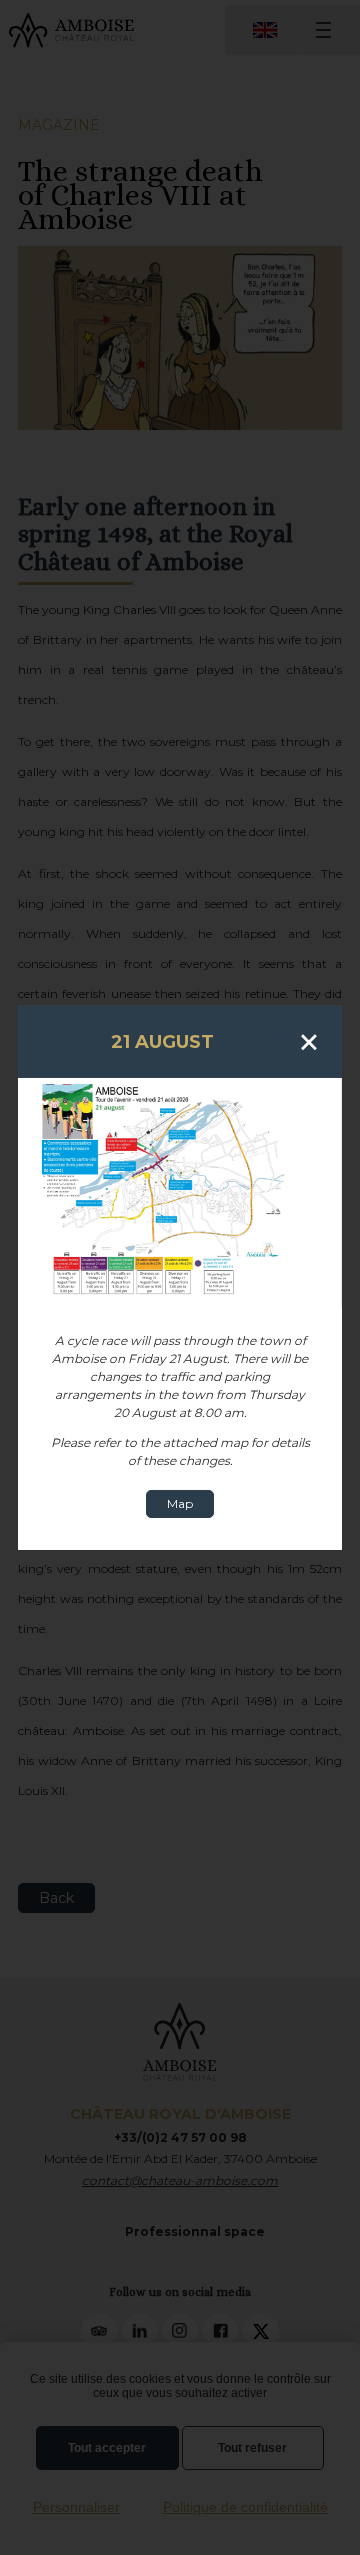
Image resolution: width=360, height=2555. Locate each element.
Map (180, 1503)
